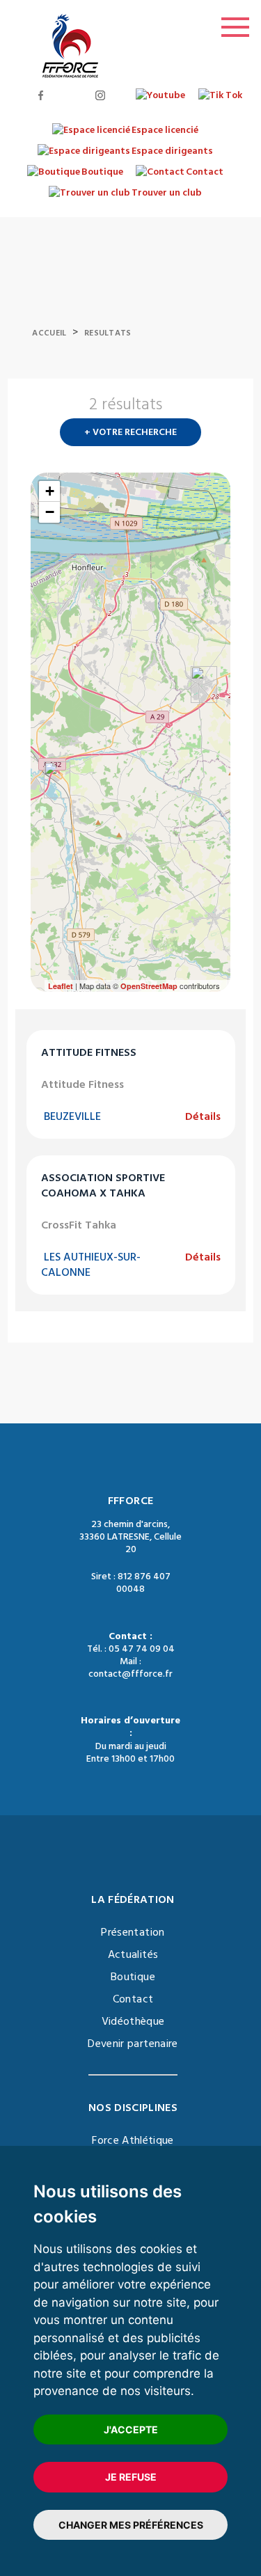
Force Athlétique (133, 2140)
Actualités (133, 1954)
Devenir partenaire (133, 2044)
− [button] (50, 512)
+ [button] (50, 491)
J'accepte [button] (131, 2429)
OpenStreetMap (149, 986)
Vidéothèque (133, 2021)
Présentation (133, 1932)
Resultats (108, 333)
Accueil (49, 333)
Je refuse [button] (131, 2477)
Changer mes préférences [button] (131, 2525)
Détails (203, 1116)
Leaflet (61, 986)
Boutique (133, 1977)
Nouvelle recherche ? (225, 409)
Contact (133, 1999)
